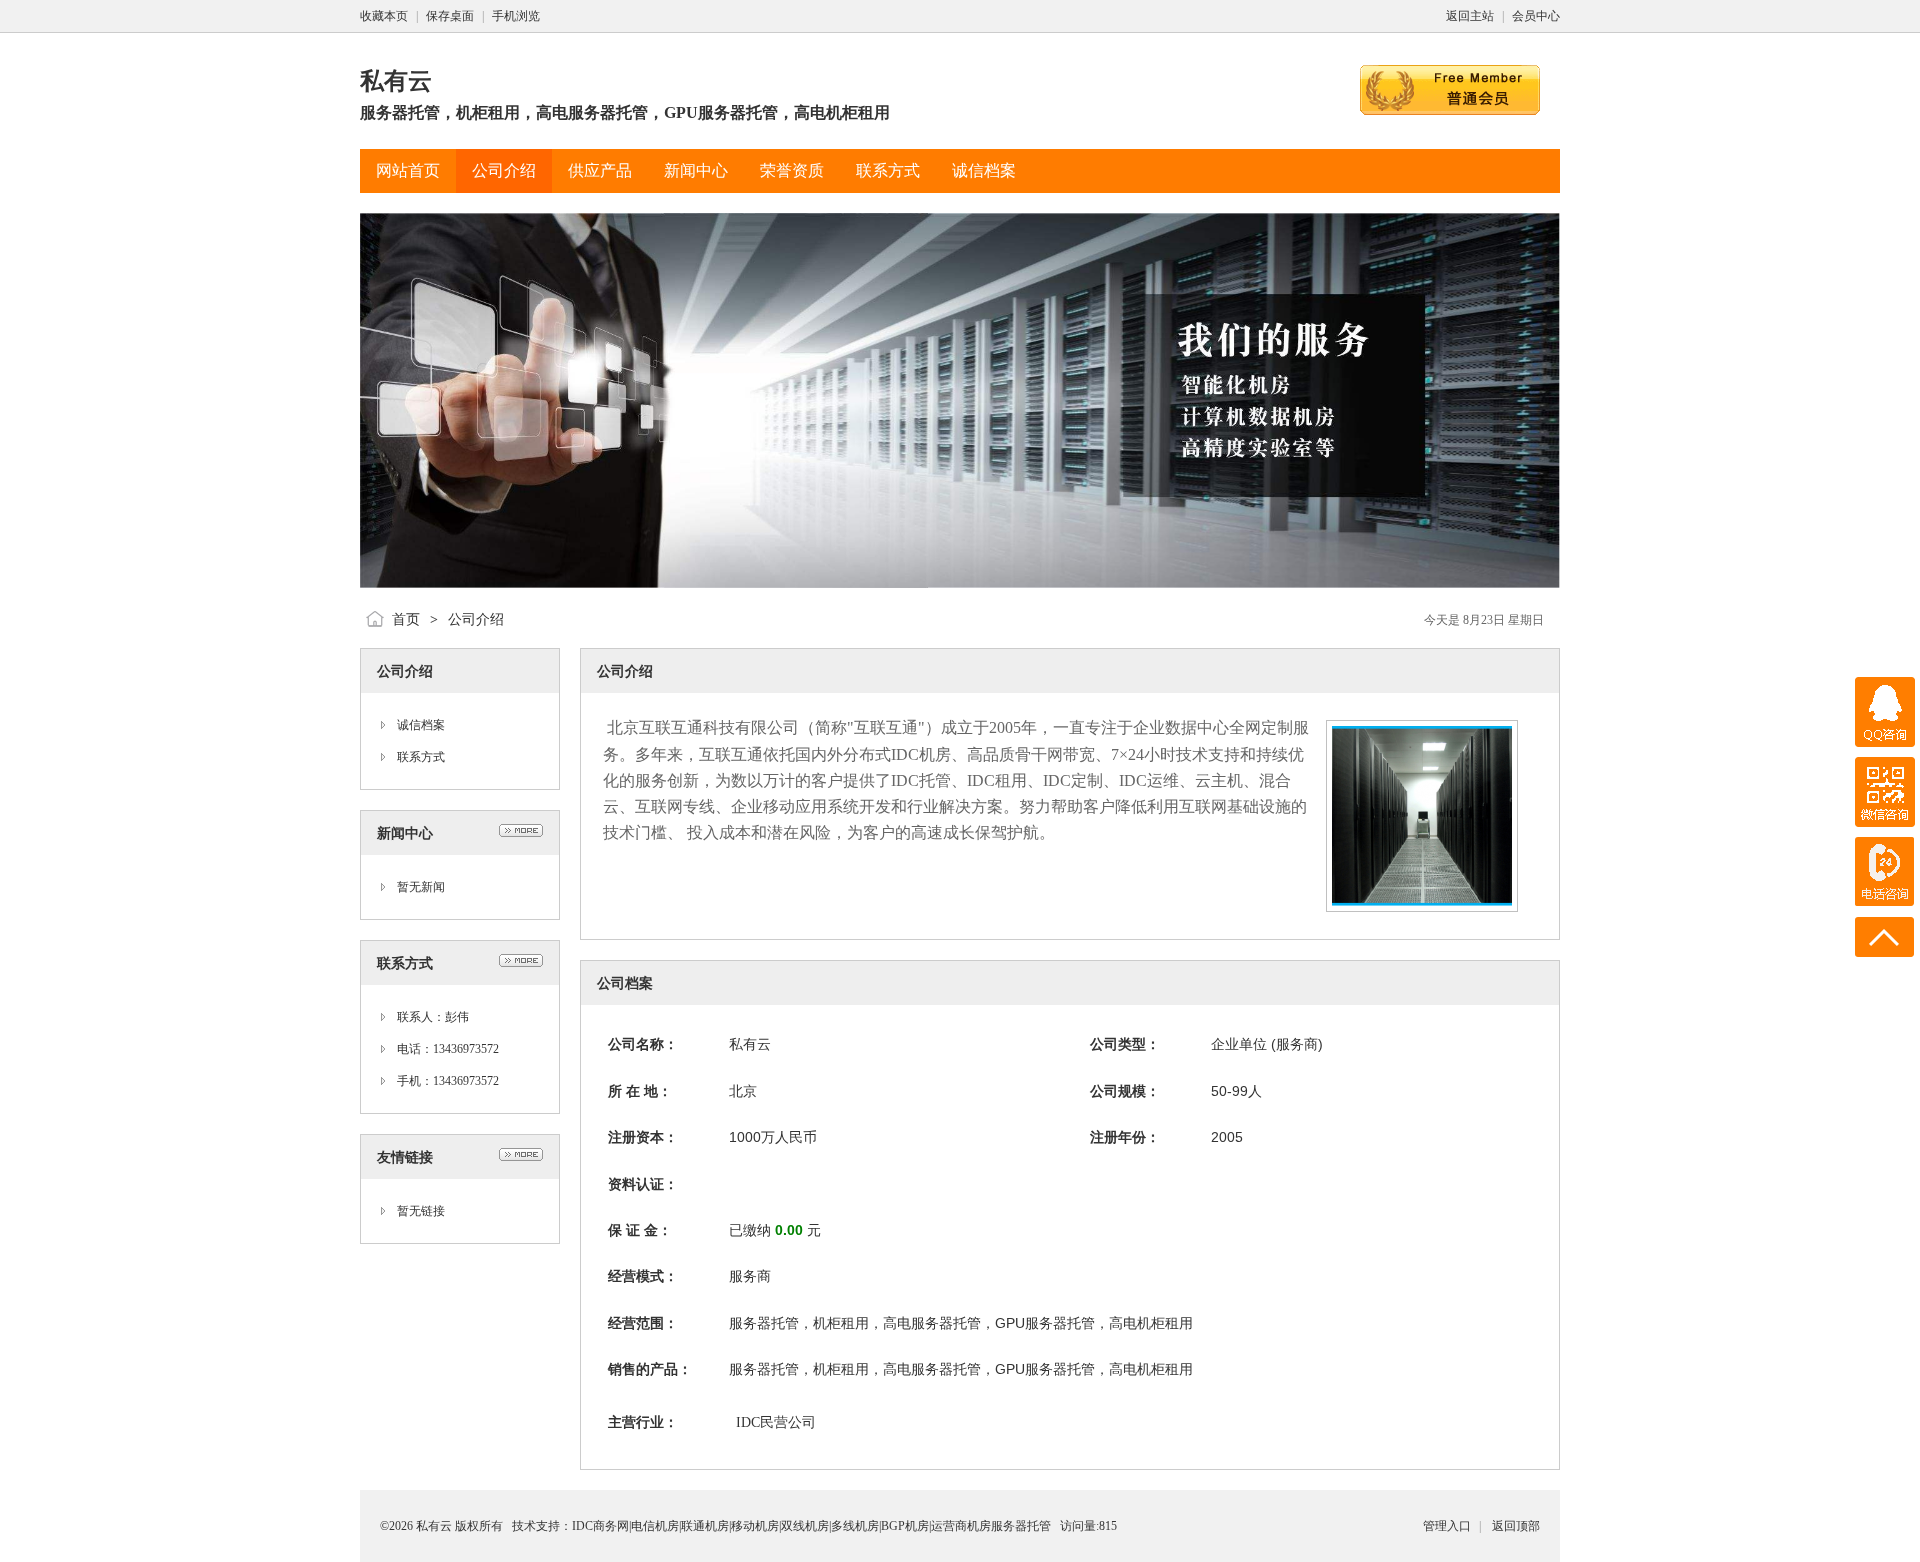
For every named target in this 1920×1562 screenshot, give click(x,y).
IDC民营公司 (776, 1422)
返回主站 (1470, 16)
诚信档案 (421, 725)
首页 (406, 619)
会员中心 (1536, 16)
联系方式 (421, 757)
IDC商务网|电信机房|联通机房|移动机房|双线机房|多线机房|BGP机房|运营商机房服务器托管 (811, 1526)
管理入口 (1447, 1526)
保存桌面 (450, 16)
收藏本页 (384, 16)
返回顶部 (1516, 1526)
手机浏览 (516, 16)
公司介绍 (476, 619)
